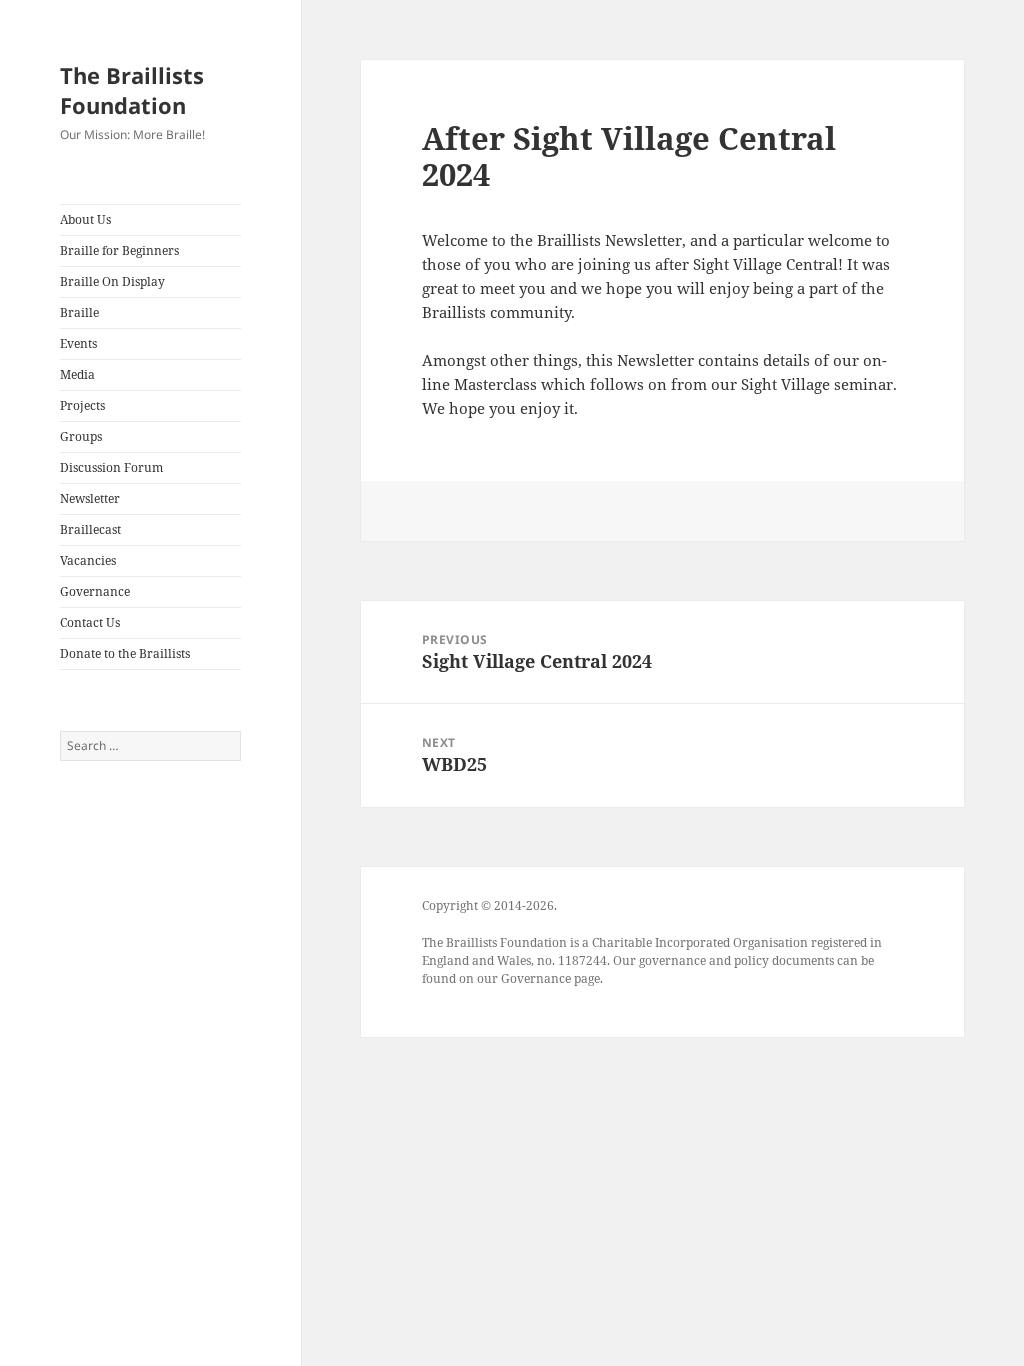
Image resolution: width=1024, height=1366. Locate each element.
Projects (82, 405)
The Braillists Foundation (132, 90)
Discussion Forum (111, 467)
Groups (81, 436)
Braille (79, 312)
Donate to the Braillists (125, 653)
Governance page (550, 978)
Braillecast (90, 529)
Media (77, 374)
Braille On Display (112, 281)
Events (78, 343)
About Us (85, 219)
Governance (95, 591)
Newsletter (90, 498)
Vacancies (88, 560)
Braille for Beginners (119, 250)
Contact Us (90, 622)
